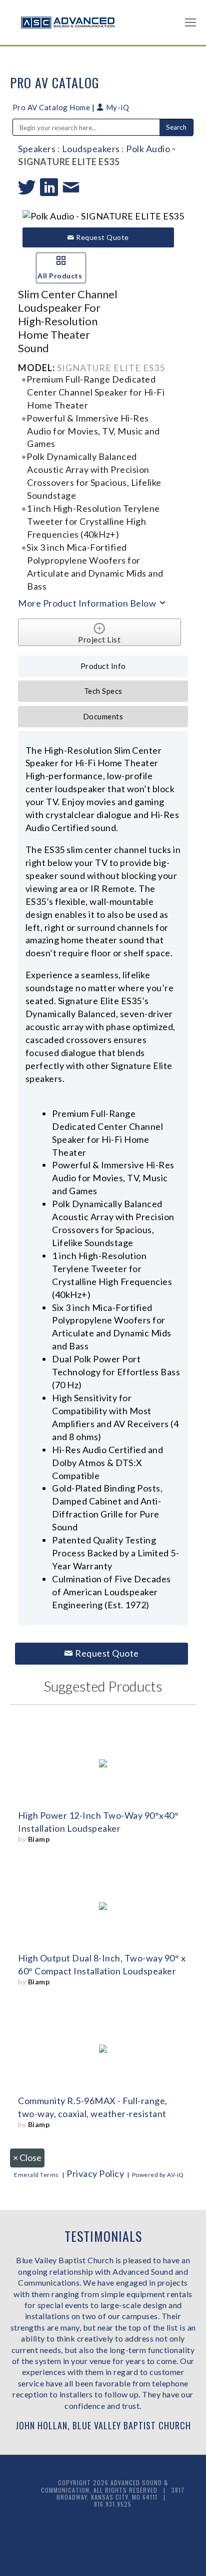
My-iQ (116, 107)
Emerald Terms (36, 2175)
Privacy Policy (95, 2173)
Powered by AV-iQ (158, 2175)
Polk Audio (148, 149)
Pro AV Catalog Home (52, 107)
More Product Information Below (88, 603)
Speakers (37, 149)
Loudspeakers (91, 149)
